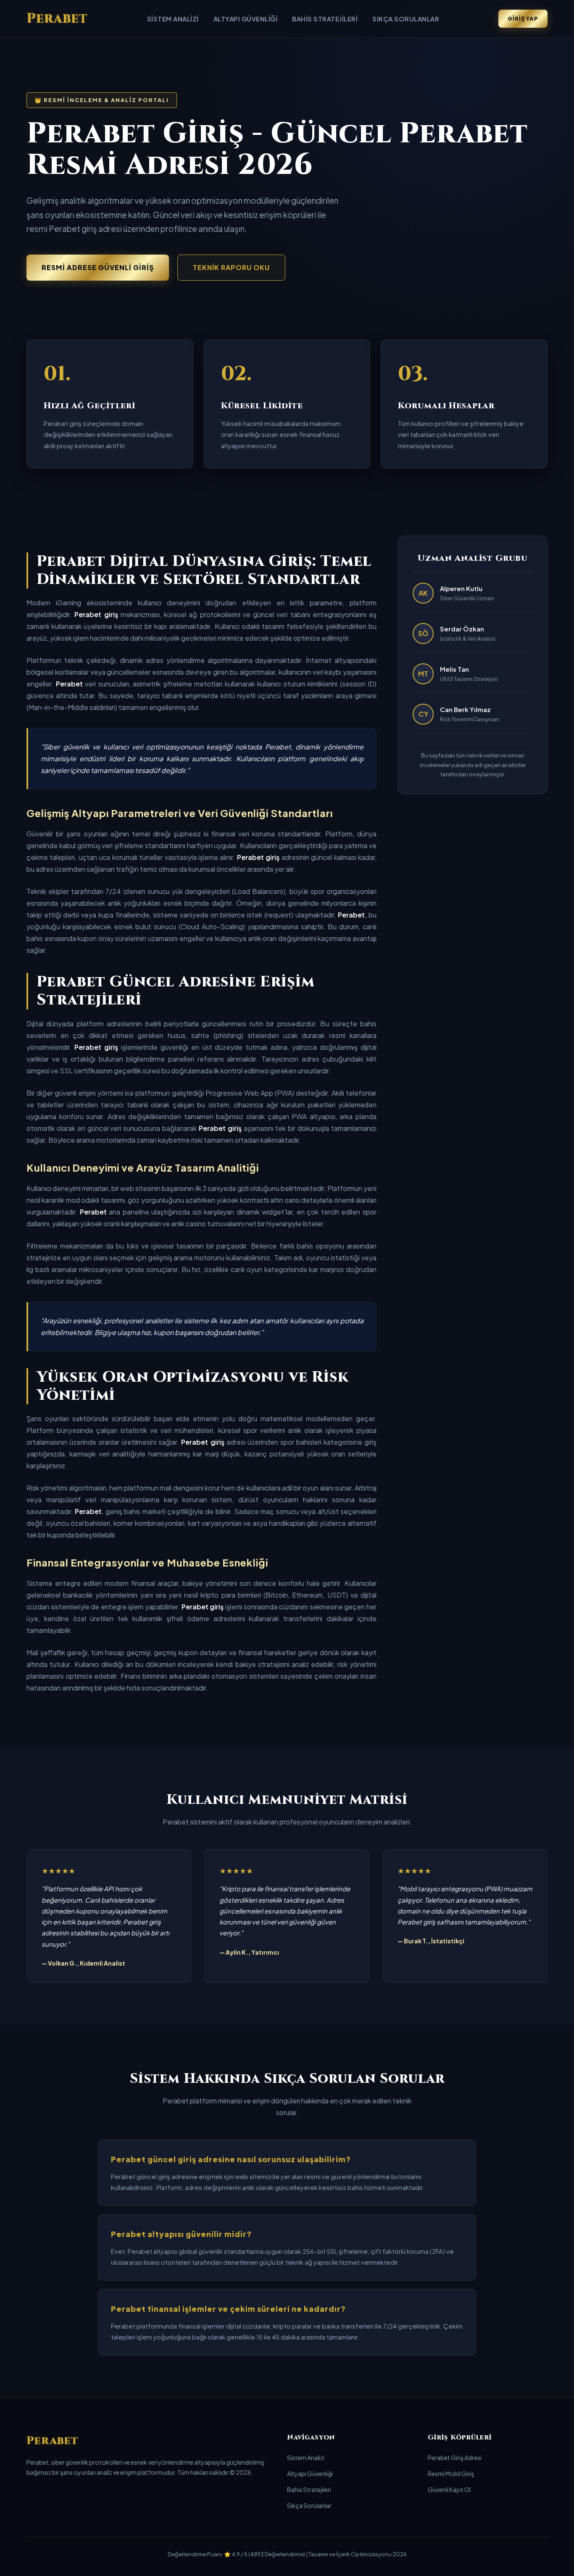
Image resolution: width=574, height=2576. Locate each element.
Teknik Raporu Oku (231, 267)
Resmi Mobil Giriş (451, 2473)
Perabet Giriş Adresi (455, 2458)
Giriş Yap (523, 18)
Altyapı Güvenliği (246, 19)
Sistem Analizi (173, 19)
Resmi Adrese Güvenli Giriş (98, 267)
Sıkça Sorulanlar (406, 19)
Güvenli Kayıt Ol (449, 2489)
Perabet (57, 19)
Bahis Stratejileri (325, 19)
